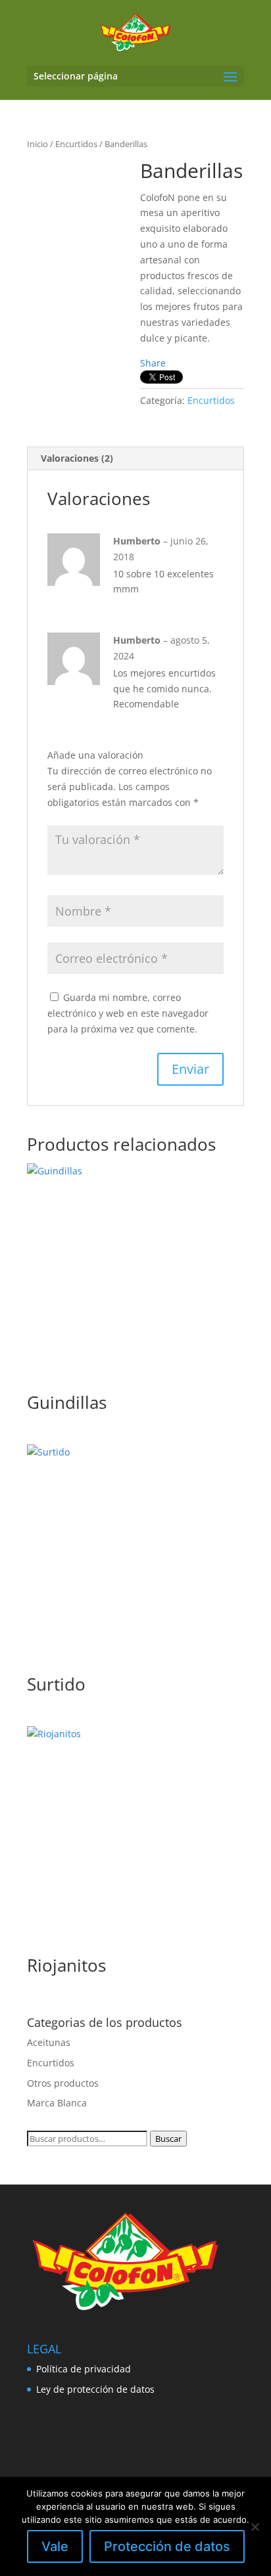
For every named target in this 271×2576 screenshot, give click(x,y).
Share (153, 363)
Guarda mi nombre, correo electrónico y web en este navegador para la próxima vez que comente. (128, 1013)
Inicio (37, 144)
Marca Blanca (57, 2103)
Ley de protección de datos (95, 2389)
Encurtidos (76, 144)
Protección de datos (167, 2546)
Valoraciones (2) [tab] (77, 458)
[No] (255, 2527)
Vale (55, 2546)
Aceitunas (49, 2042)
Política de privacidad (84, 2369)
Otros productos (63, 2083)
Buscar (168, 2139)
